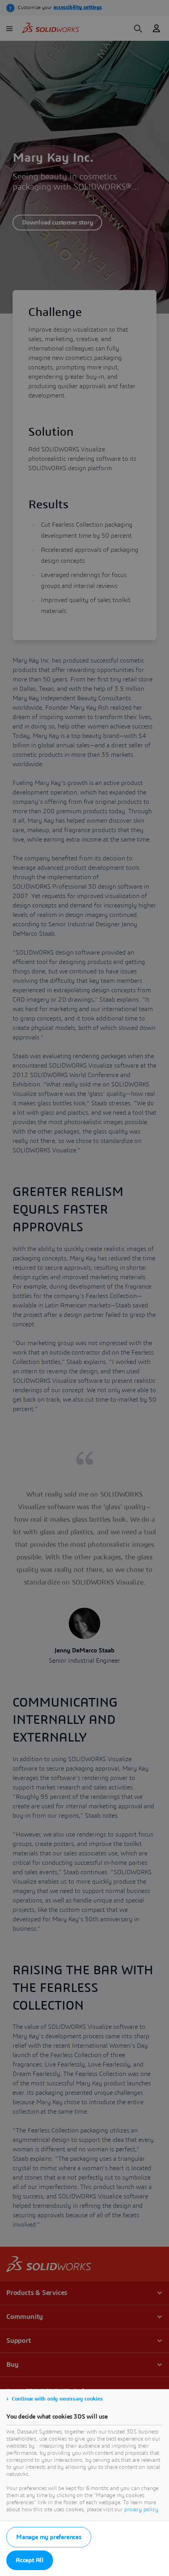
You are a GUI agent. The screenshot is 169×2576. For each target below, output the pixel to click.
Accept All (30, 2560)
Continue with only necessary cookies (57, 2399)
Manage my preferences (49, 2537)
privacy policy (141, 2510)
